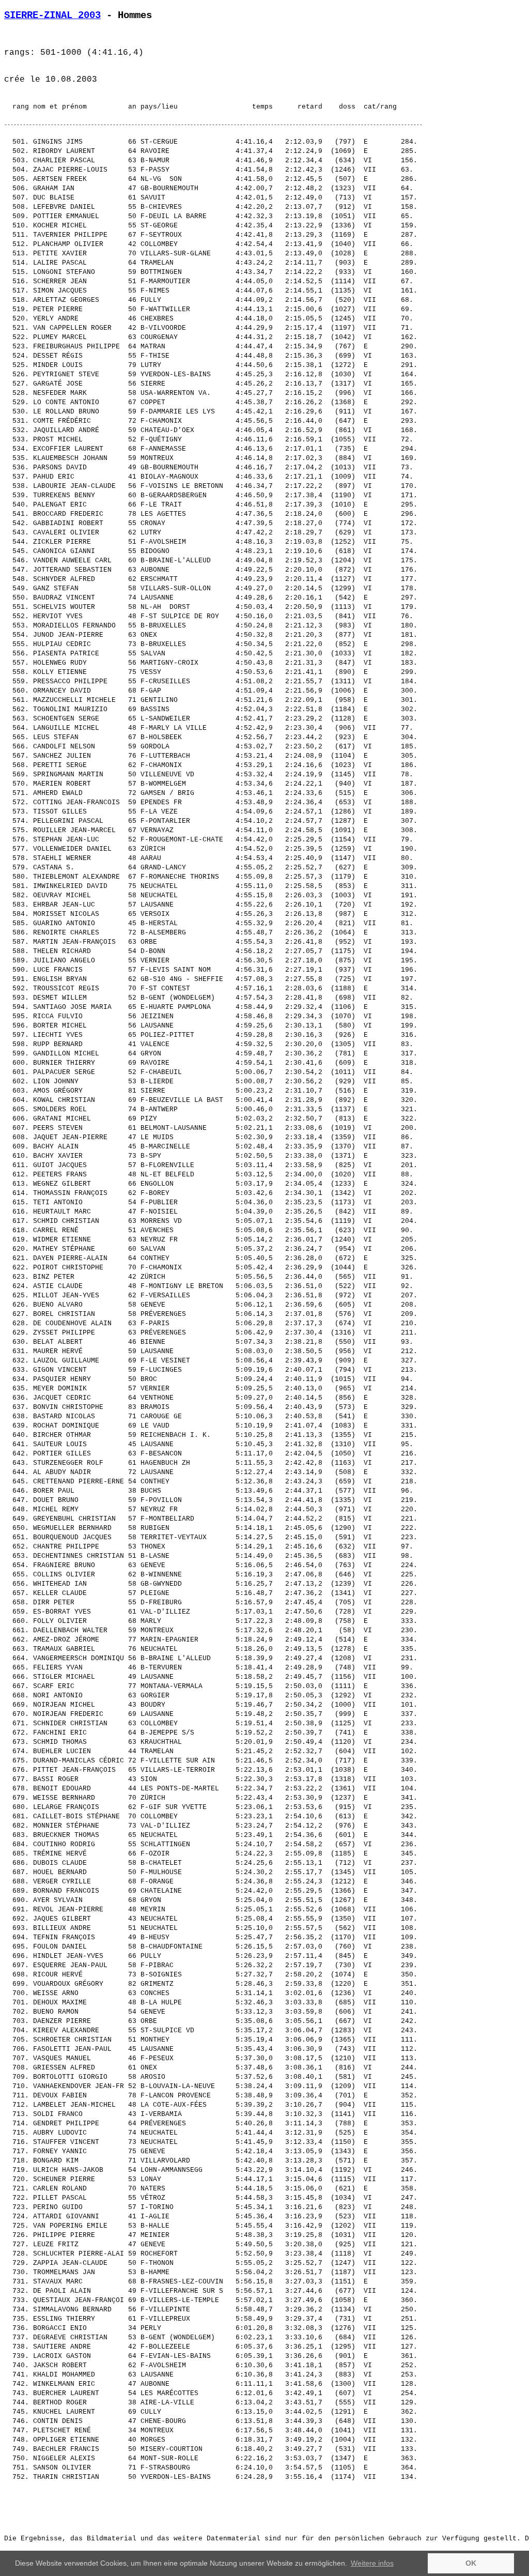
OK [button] (471, 2563)
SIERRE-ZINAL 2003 (52, 16)
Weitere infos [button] (372, 2563)
